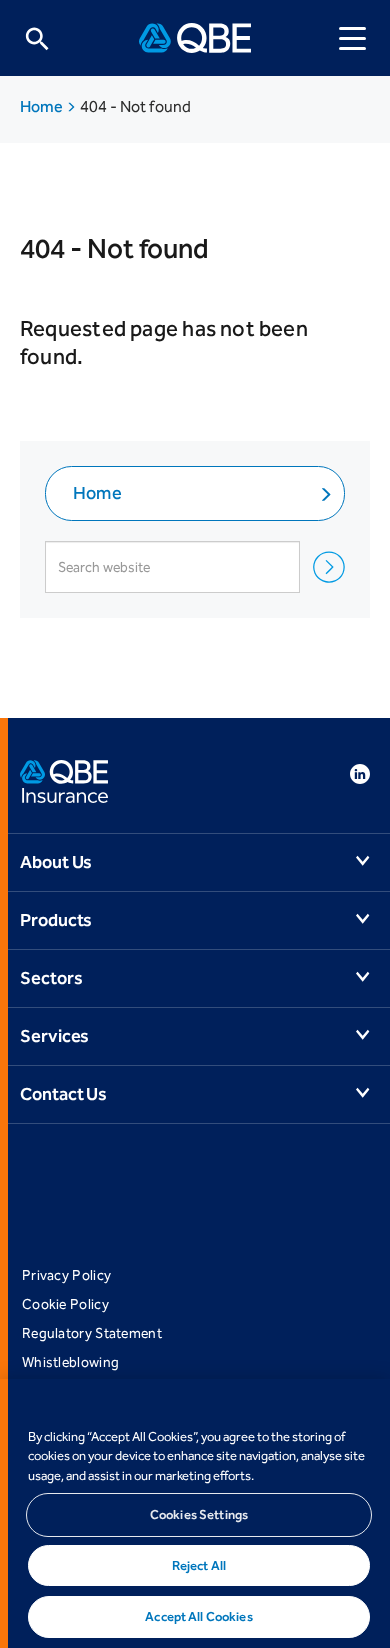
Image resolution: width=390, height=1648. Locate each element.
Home (43, 106)
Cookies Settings (199, 1514)
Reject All (199, 1565)
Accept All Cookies (198, 1616)
